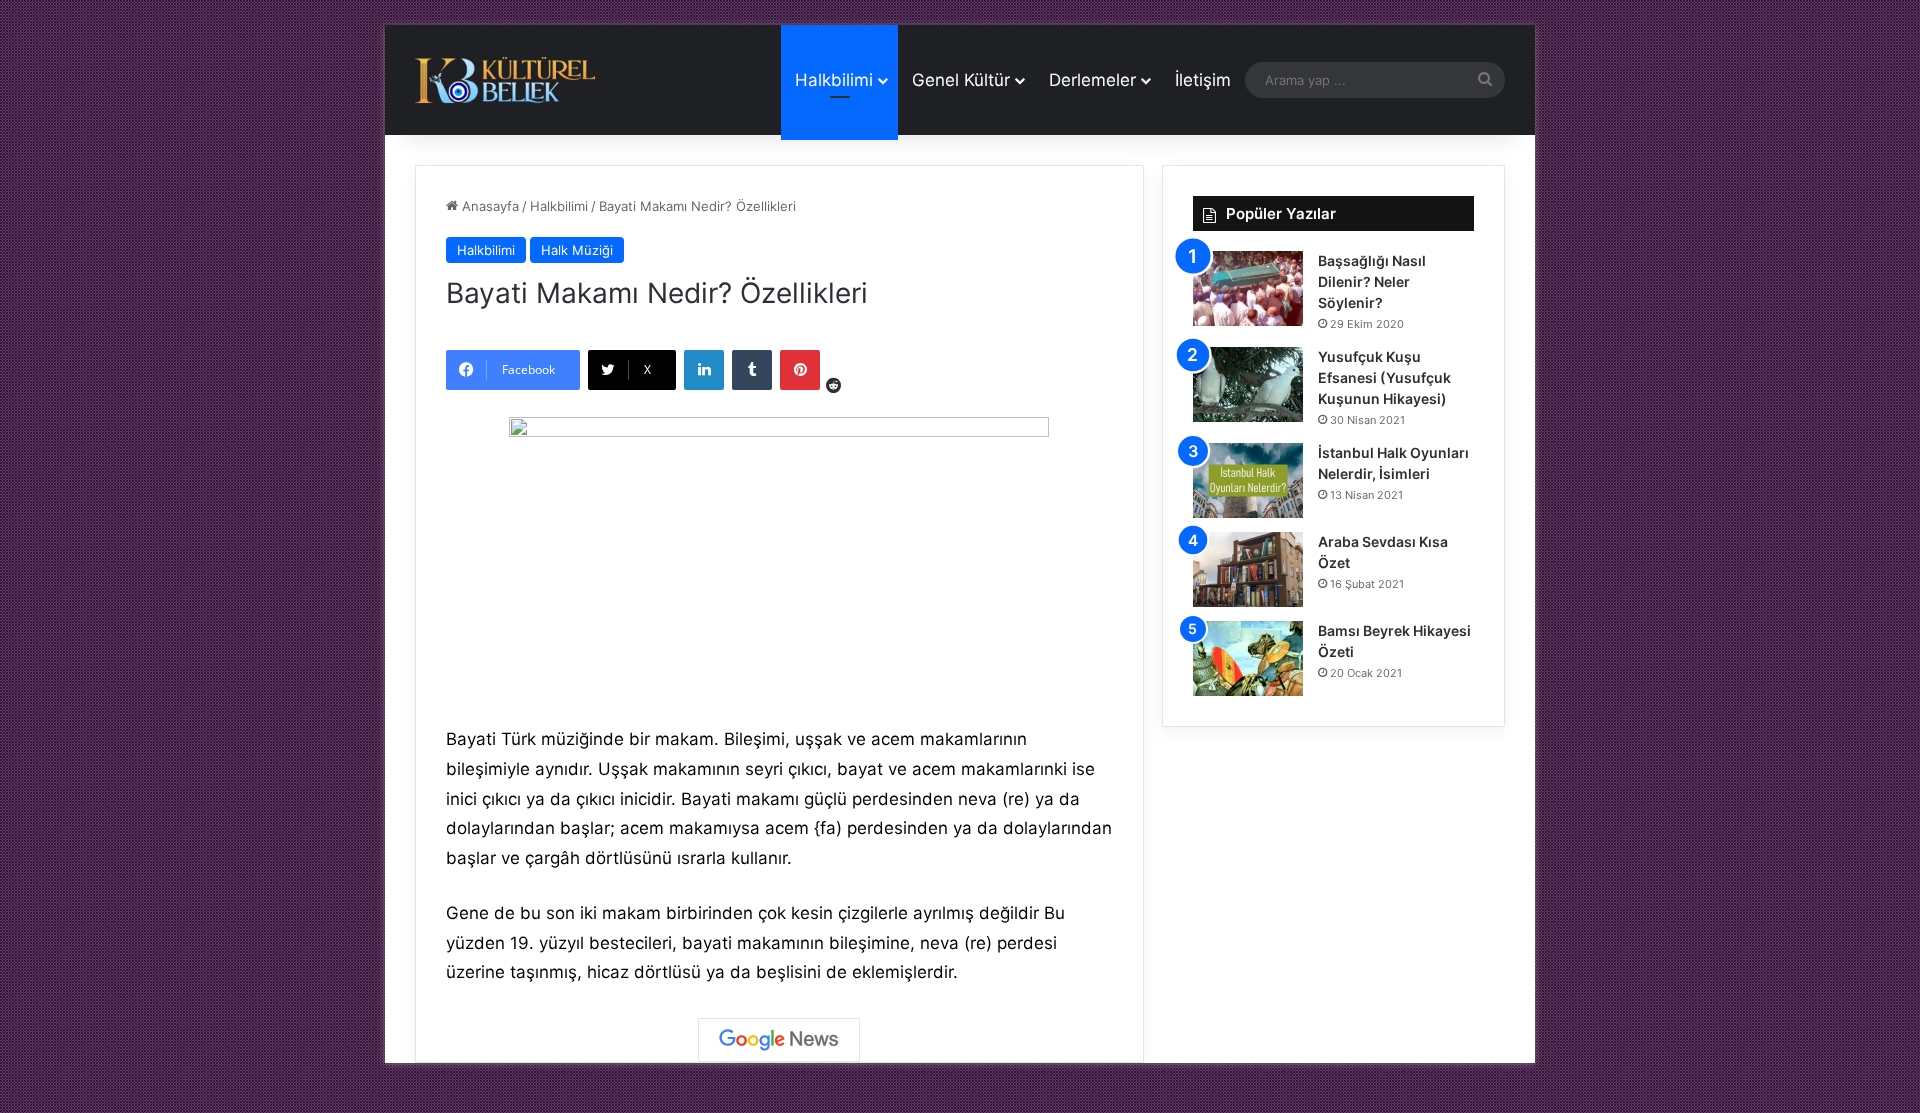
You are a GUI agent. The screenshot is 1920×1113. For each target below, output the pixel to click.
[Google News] (779, 1040)
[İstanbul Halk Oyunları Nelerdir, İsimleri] (1248, 480)
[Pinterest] (800, 370)
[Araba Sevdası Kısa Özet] (1248, 569)
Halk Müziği (577, 250)
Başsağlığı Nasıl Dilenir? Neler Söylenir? (1372, 281)
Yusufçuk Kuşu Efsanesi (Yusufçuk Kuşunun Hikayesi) (1384, 377)
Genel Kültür (961, 80)
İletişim (1203, 80)
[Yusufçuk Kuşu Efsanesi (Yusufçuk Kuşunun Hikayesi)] (1248, 384)
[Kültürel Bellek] (505, 80)
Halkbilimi (834, 80)
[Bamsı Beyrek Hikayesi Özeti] (1248, 658)
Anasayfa (488, 206)
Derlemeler (1092, 80)
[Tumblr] (752, 370)
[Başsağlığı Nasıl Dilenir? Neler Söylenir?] (1248, 288)
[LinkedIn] (704, 370)
